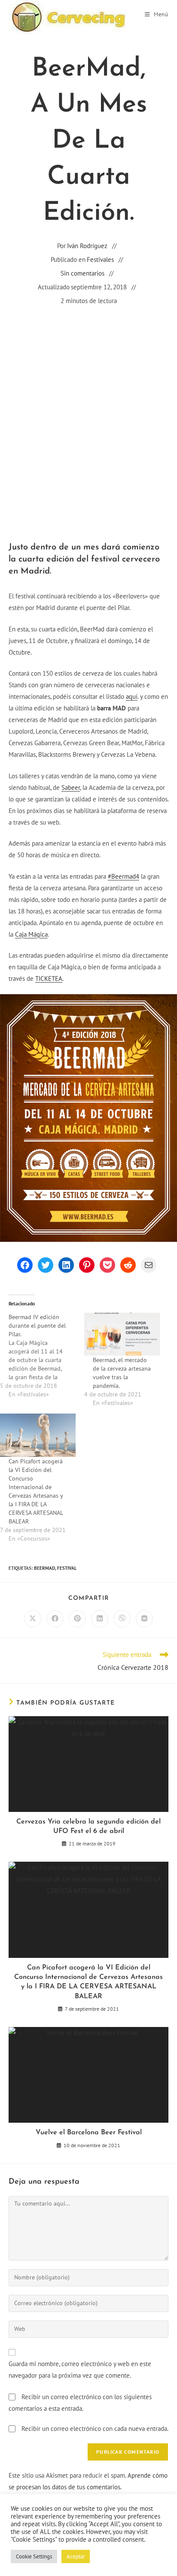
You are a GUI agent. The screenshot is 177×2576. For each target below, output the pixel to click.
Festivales (100, 259)
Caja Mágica (31, 934)
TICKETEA (49, 979)
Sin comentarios (82, 273)
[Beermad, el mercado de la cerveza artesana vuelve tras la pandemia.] (122, 1334)
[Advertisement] (88, 408)
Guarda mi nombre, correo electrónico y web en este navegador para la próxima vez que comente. (80, 2370)
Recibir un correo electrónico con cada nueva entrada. (95, 2429)
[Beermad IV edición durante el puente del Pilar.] (42, 1356)
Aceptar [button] (76, 2556)
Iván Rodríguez (87, 246)
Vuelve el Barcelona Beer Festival (89, 2133)
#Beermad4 (124, 876)
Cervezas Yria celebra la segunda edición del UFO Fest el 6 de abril (88, 1827)
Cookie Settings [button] (34, 2556)
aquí (132, 696)
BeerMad (44, 1568)
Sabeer (71, 787)
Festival (67, 1568)
